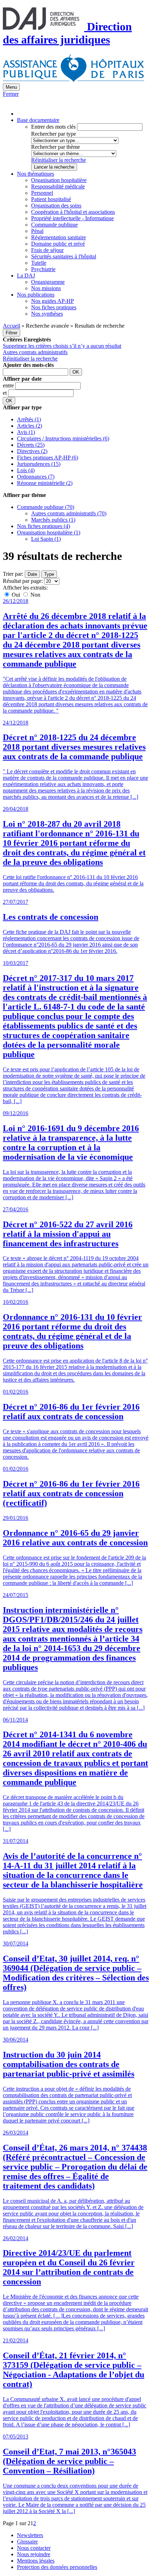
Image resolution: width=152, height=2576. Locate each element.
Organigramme (48, 282)
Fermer (11, 94)
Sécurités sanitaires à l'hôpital (64, 256)
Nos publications (36, 295)
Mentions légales (36, 2561)
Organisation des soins (56, 206)
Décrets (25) (31, 445)
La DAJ (26, 276)
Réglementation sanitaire (59, 237)
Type (49, 574)
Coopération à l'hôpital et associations (73, 212)
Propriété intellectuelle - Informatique (72, 218)
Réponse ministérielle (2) (45, 483)
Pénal (37, 231)
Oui (16, 595)
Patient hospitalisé (51, 199)
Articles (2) (30, 426)
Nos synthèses (47, 314)
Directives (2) (32, 451)
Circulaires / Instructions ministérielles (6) (63, 438)
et (5, 393)
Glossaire (27, 2542)
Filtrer (11, 333)
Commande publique (54, 225)
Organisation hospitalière (59, 180)
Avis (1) (26, 432)
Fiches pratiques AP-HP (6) (48, 458)
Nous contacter (34, 2548)
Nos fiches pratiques (54, 307)
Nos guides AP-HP (52, 301)
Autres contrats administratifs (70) (69, 513)
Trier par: (13, 574)
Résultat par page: (23, 581)
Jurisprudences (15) (39, 464)
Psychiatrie (43, 269)
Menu (11, 87)
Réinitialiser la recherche (59, 160)
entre (9, 385)
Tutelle (39, 263)
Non (35, 595)
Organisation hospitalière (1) (49, 532)
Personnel (42, 193)
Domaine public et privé (58, 244)
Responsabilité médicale (58, 186)
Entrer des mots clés (53, 127)
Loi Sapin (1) (46, 539)
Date (32, 574)
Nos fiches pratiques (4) (43, 526)
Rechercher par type (54, 134)
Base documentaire (38, 120)
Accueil (11, 326)
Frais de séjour (47, 250)
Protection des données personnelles (57, 2567)
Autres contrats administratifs (35, 352)
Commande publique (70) (46, 507)
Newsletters (30, 2535)
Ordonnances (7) (36, 477)
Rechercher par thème (55, 147)
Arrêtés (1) (29, 419)
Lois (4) (26, 470)
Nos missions (46, 288)
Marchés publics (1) (53, 520)
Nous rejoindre (34, 2554)
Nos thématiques (36, 174)
